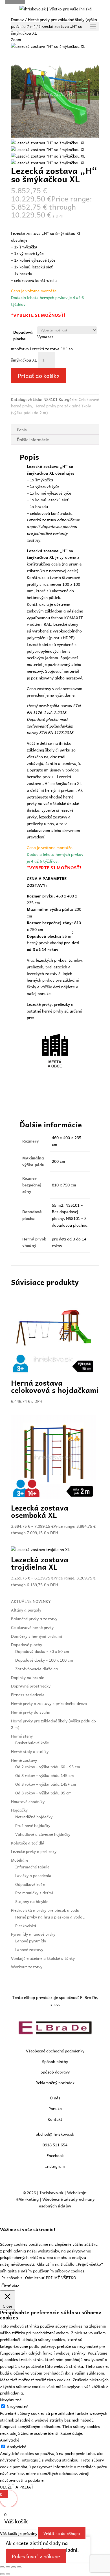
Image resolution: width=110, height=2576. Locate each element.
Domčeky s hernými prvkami (37, 1636)
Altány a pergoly (26, 1610)
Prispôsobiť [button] (12, 2277)
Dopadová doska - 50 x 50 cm (42, 1651)
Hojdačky (19, 1810)
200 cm (59, 1161)
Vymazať (45, 336)
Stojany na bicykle (32, 1901)
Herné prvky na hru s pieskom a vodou (50, 1917)
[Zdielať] (14, 2567)
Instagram (55, 2166)
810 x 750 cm (64, 1185)
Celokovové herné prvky (32, 1627)
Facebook (55, 2155)
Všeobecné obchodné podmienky (55, 2051)
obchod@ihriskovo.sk (55, 2134)
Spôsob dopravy (55, 2072)
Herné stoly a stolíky (30, 1751)
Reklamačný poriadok (55, 2083)
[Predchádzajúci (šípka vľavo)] (2, 2574)
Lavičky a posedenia (33, 1875)
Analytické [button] (10, 2440)
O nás (55, 2098)
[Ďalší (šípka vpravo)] (8, 2574)
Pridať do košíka (39, 376)
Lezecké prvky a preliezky (34, 1851)
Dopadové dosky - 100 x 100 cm (44, 1660)
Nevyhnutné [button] (11, 2400)
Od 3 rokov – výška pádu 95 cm (43, 1793)
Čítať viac (10, 2286)
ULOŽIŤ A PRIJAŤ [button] (17, 2487)
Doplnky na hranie (27, 1677)
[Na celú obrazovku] (8, 2567)
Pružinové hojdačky (33, 1825)
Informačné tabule (32, 1867)
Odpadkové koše (30, 1884)
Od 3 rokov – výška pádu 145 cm (45, 1775)
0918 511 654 (55, 2145)
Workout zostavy (27, 1967)
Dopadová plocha (23, 335)
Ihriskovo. (49, 2193)
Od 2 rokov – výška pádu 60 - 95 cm (48, 1767)
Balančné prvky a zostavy (34, 1619)
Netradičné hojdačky (34, 1817)
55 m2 (58, 1205)
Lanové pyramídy (31, 1941)
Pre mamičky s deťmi (34, 1893)
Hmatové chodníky (28, 1801)
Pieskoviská (26, 1926)
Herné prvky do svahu (31, 1712)
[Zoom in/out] (2, 2567)
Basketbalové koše (32, 1743)
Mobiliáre (20, 1860)
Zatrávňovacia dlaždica (37, 1669)
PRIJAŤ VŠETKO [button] (61, 2277)
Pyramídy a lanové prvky (33, 1934)
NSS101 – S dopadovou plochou (70, 1222)
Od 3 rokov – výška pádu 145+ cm (46, 1784)
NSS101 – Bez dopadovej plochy (67, 1212)
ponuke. (45, 993)
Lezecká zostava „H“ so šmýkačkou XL (54, 780)
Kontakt (55, 2119)
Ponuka (55, 2108)
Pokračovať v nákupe (36, 2556)
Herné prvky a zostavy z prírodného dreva (49, 1703)
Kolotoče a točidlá (28, 1843)
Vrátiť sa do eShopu (62, 2533)
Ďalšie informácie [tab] (33, 439)
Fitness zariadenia (28, 1695)
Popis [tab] (22, 430)
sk (61, 2193)
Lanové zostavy (29, 1949)
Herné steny (22, 1736)
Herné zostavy (24, 1760)
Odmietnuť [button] (35, 2277)
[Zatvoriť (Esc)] (19, 2567)
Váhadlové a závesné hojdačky (43, 1834)
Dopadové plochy (27, 1644)
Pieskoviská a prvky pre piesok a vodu (45, 1910)
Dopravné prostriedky (31, 1686)
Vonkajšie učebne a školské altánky (43, 1958)
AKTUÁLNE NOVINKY (31, 1601)
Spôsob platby (55, 2061)
